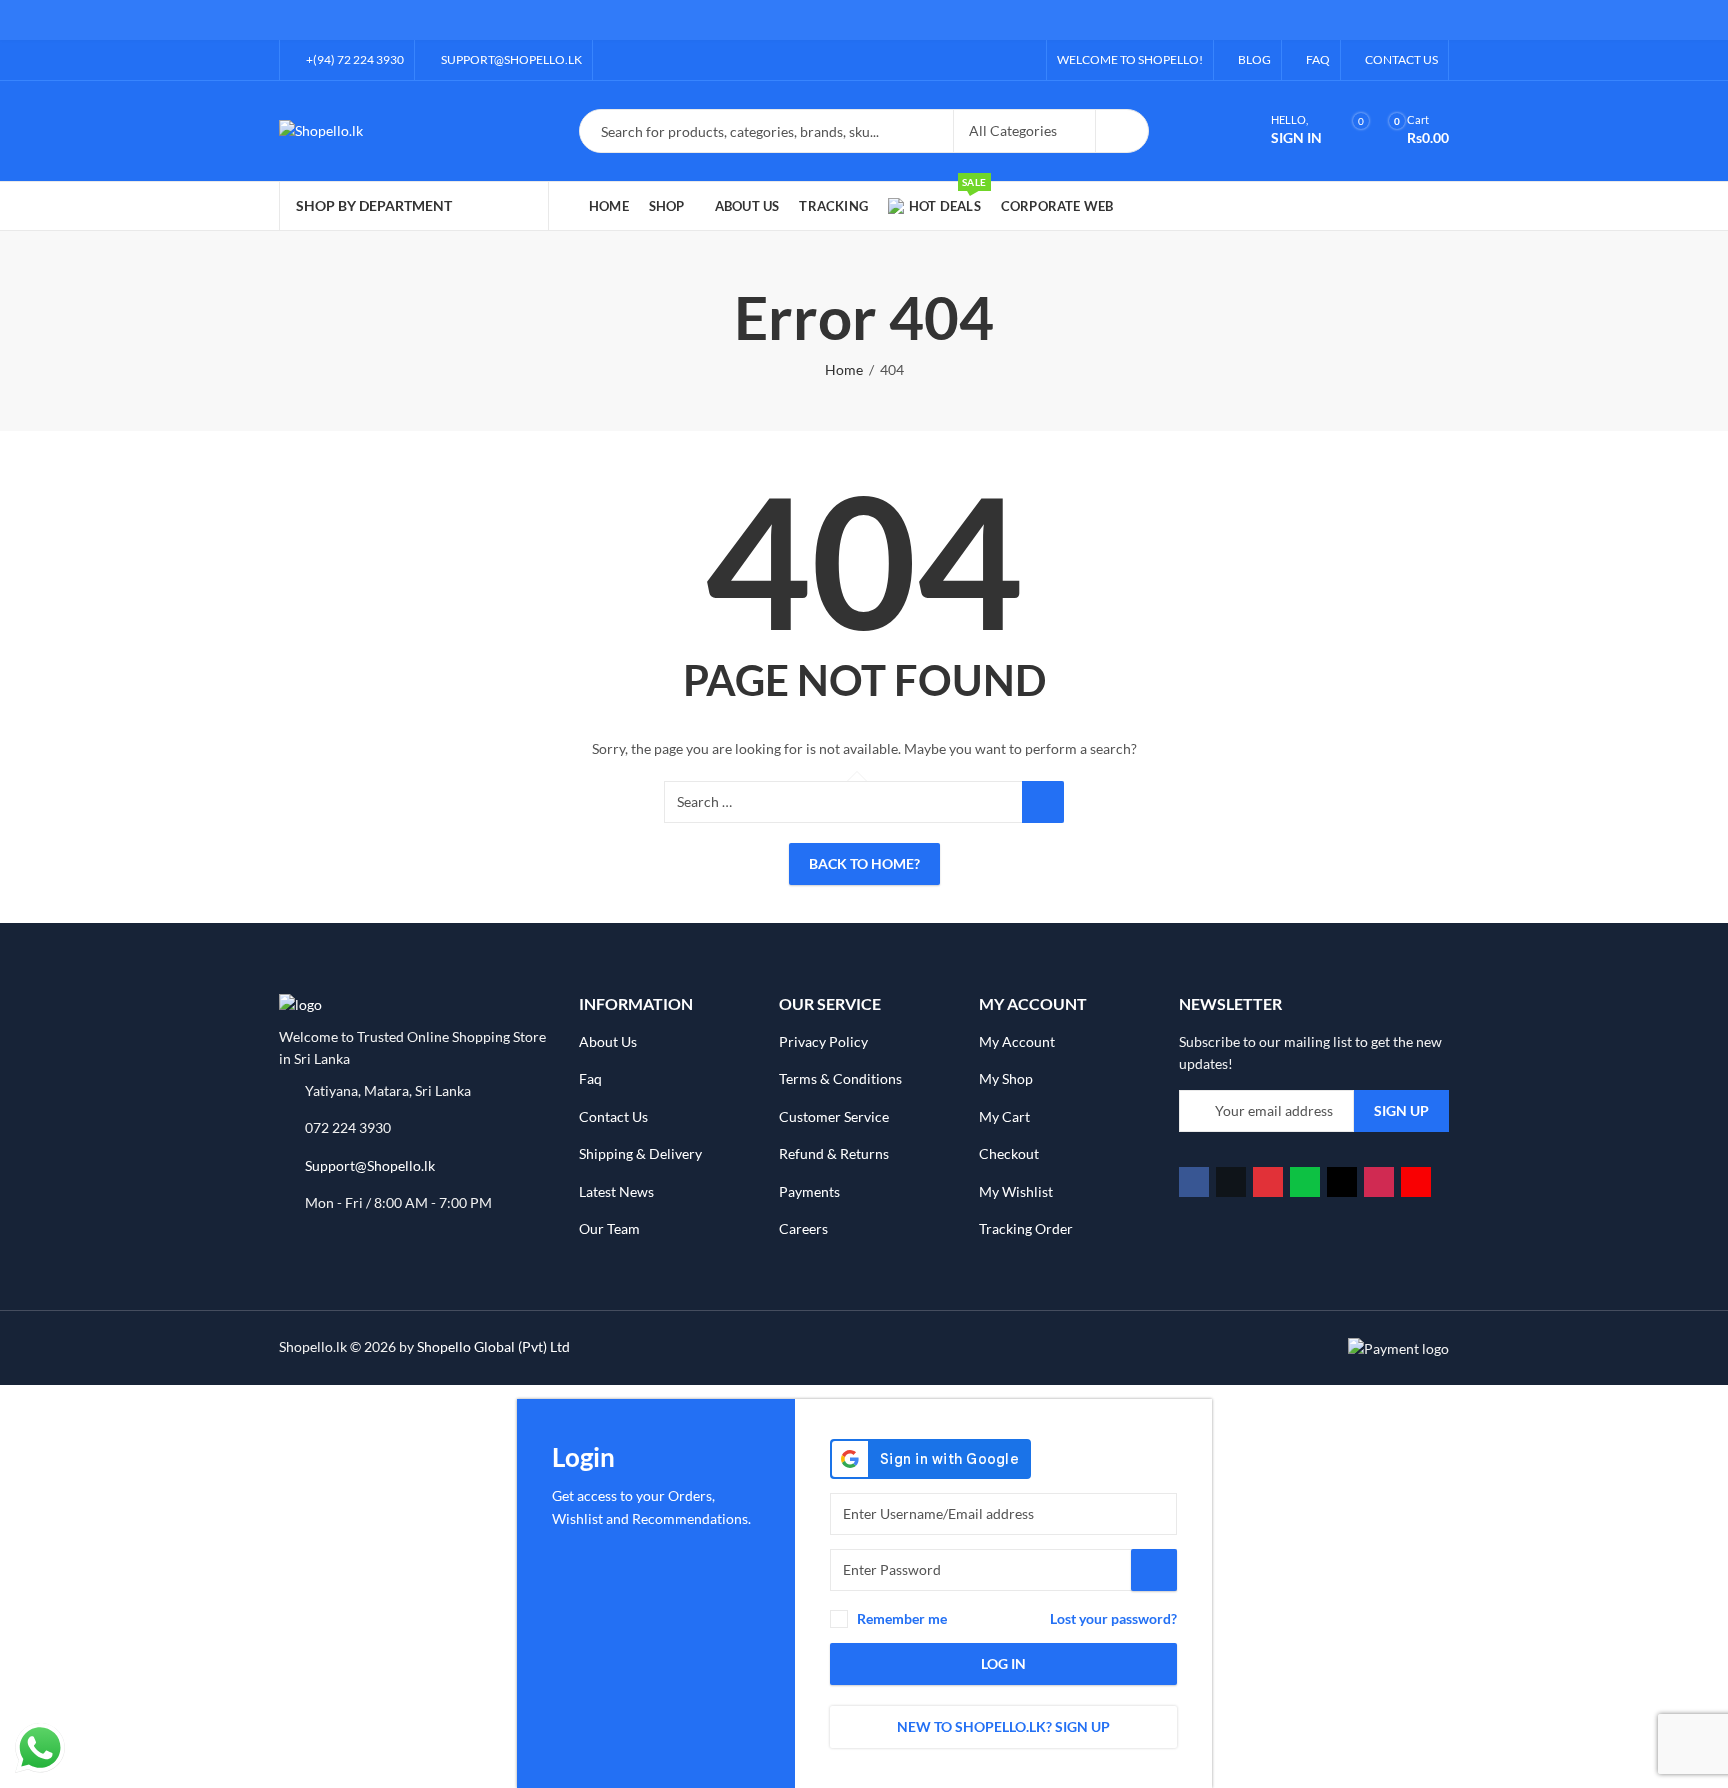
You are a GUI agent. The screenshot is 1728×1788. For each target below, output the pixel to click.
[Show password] (1154, 1570)
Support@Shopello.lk (370, 1165)
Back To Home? (864, 863)
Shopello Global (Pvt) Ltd (493, 1346)
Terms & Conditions (840, 1078)
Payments (809, 1191)
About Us (608, 1041)
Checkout (1009, 1153)
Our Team (609, 1228)
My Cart (1004, 1116)
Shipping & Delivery (640, 1153)
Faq (590, 1078)
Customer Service (834, 1116)
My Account (1017, 1041)
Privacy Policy (823, 1041)
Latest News (616, 1191)
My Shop (1006, 1078)
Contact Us (613, 1116)
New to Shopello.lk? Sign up (1003, 1726)
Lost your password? (1113, 1618)
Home (844, 369)
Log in (1003, 1663)
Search (1122, 131)
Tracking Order (1026, 1228)
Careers (803, 1228)
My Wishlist (1016, 1191)
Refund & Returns (834, 1153)
